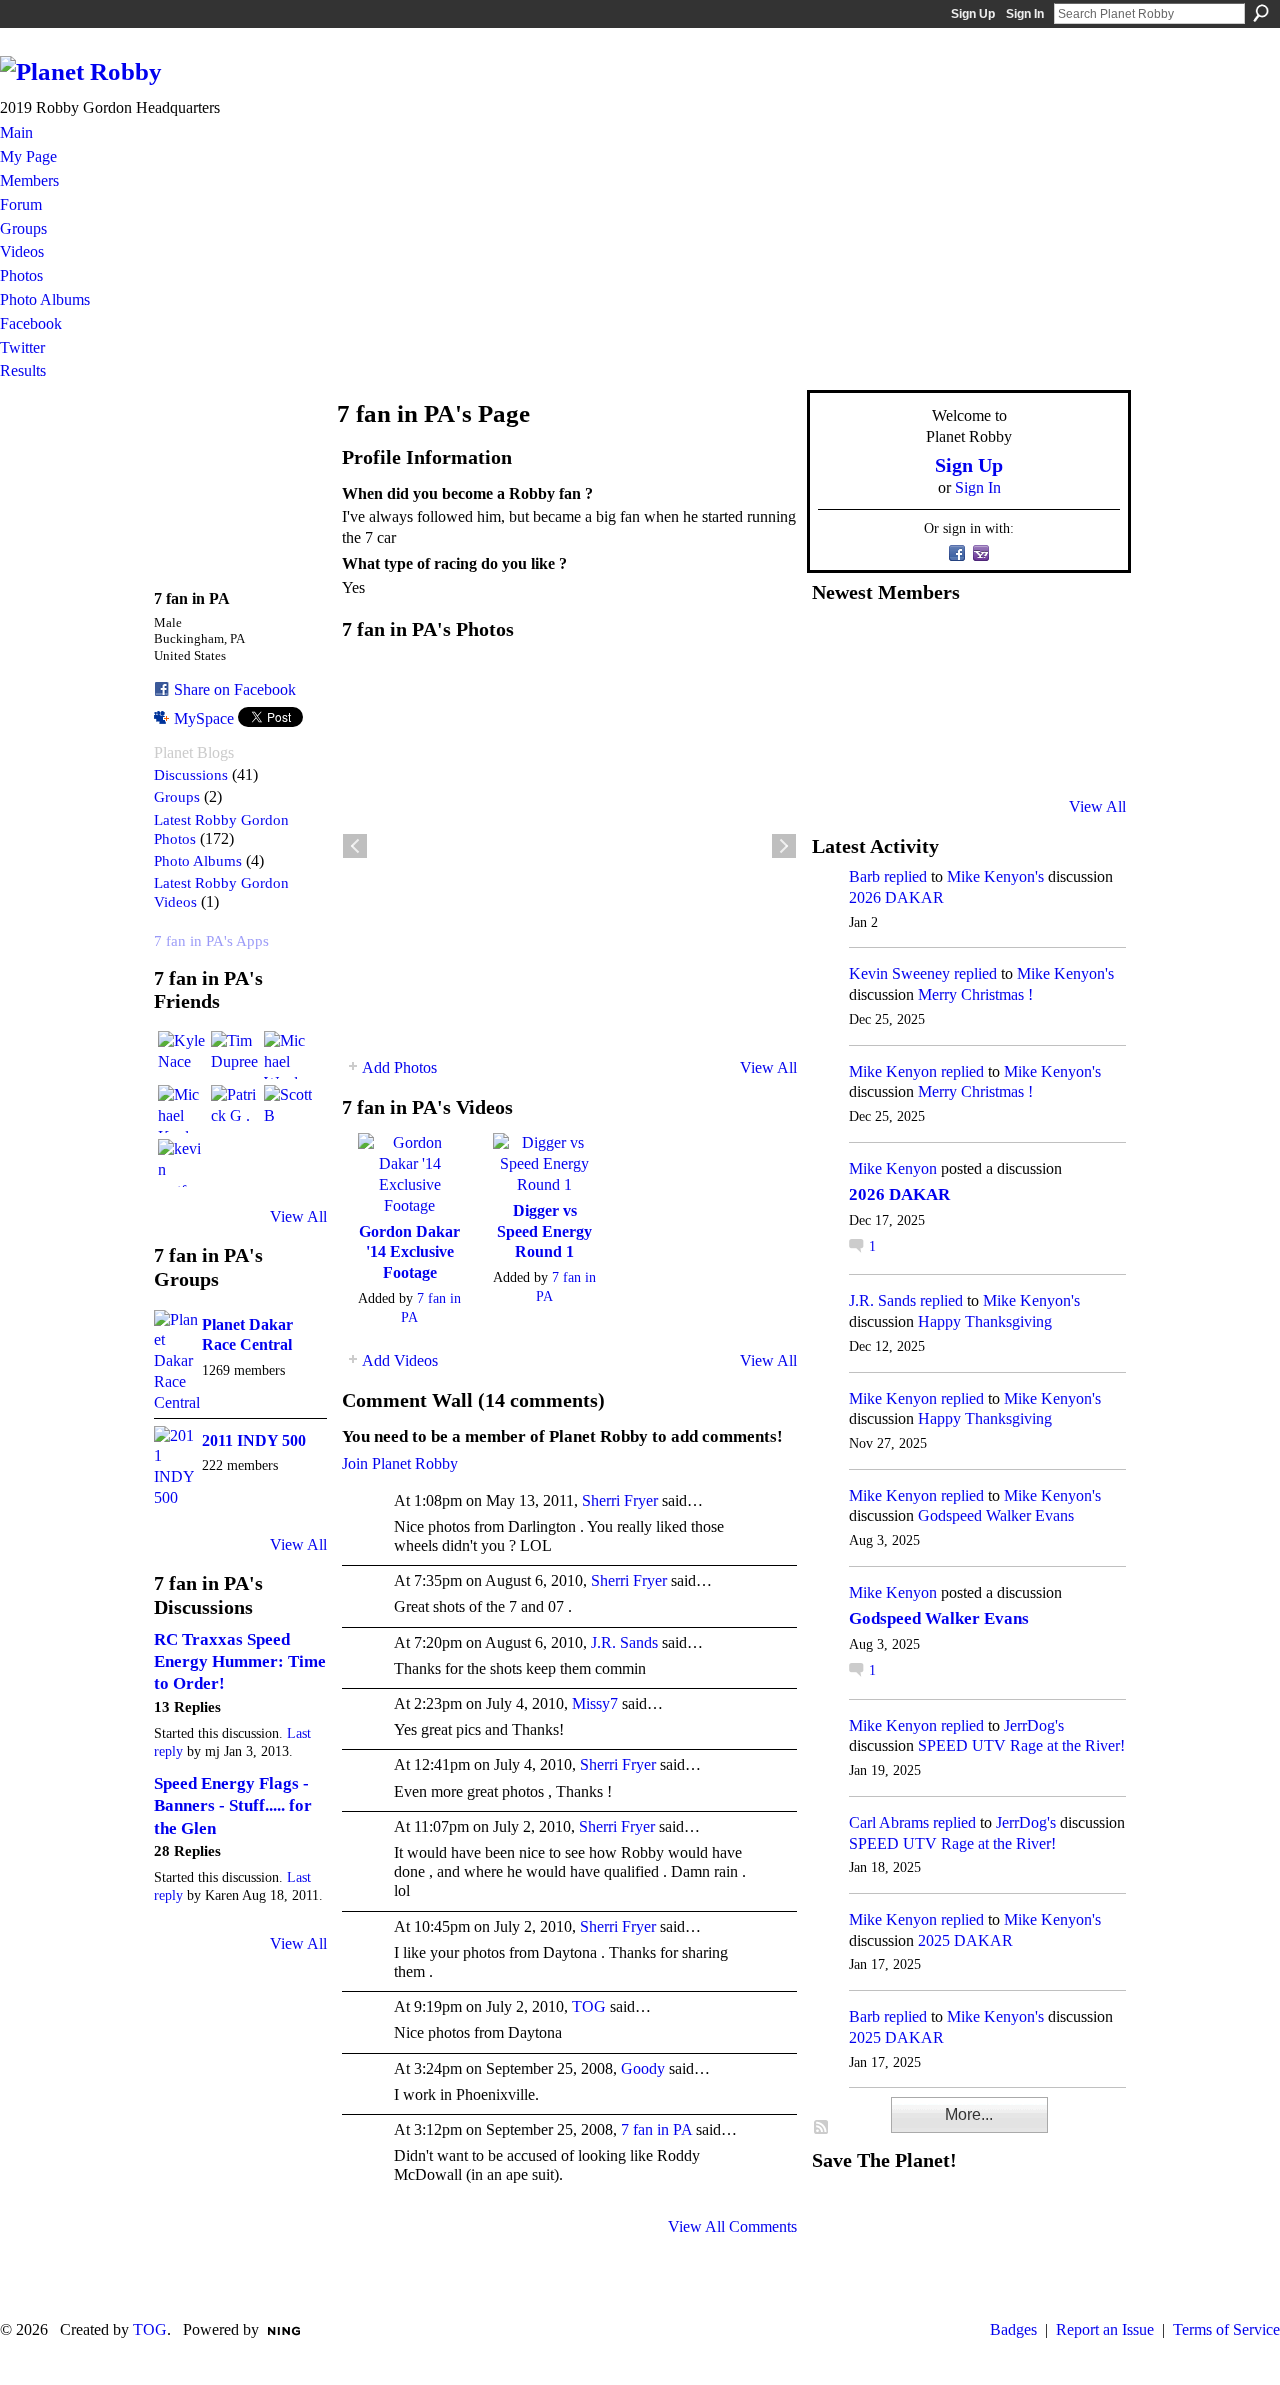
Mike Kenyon (893, 1071)
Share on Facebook (235, 689)
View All (298, 1216)
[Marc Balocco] (1032, 645)
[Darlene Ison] (934, 645)
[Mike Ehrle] (983, 645)
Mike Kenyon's (995, 876)
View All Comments (732, 2226)
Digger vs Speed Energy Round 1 (544, 1231)
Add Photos (399, 1067)
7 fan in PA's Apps (211, 940)
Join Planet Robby (400, 1463)
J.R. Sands (624, 1642)
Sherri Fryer (620, 1500)
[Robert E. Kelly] (1032, 753)
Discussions (191, 774)
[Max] (1081, 699)
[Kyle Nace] (182, 1055)
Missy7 (595, 1703)
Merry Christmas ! (975, 994)
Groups (177, 796)
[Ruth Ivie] (934, 699)
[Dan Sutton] (1081, 645)
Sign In (1025, 14)
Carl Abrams (889, 1822)
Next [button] (784, 846)
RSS (822, 2128)
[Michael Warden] (288, 1055)
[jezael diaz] (885, 645)
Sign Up (973, 14)
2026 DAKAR (896, 897)
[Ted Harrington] (836, 753)
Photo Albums (198, 860)
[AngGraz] (1032, 699)
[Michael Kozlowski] (182, 1109)
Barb (864, 876)
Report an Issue (1105, 2329)
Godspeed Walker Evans (996, 1515)
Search (1261, 13)
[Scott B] (288, 1109)
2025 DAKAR (965, 1940)
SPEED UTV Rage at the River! (1021, 1745)
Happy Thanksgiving (985, 1321)
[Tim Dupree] (235, 1055)
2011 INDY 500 (254, 1440)
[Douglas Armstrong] (836, 645)
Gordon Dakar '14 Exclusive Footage (409, 1252)
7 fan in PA (656, 2129)
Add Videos (400, 1360)
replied (905, 876)
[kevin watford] (182, 1163)
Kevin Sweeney (899, 973)
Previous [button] (355, 846)
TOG (589, 2006)
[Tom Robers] (983, 699)
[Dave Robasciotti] (836, 699)
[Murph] (885, 753)
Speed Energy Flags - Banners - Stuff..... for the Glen (233, 1806)
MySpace (204, 718)
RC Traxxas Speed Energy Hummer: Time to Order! (240, 1662)
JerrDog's (1034, 1725)
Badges (1013, 2329)
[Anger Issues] (934, 753)
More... (969, 2114)
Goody (643, 2068)
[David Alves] (885, 699)
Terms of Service (1226, 2329)
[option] (569, 846)
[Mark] (983, 753)
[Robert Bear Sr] (1081, 753)
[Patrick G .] (235, 1109)
